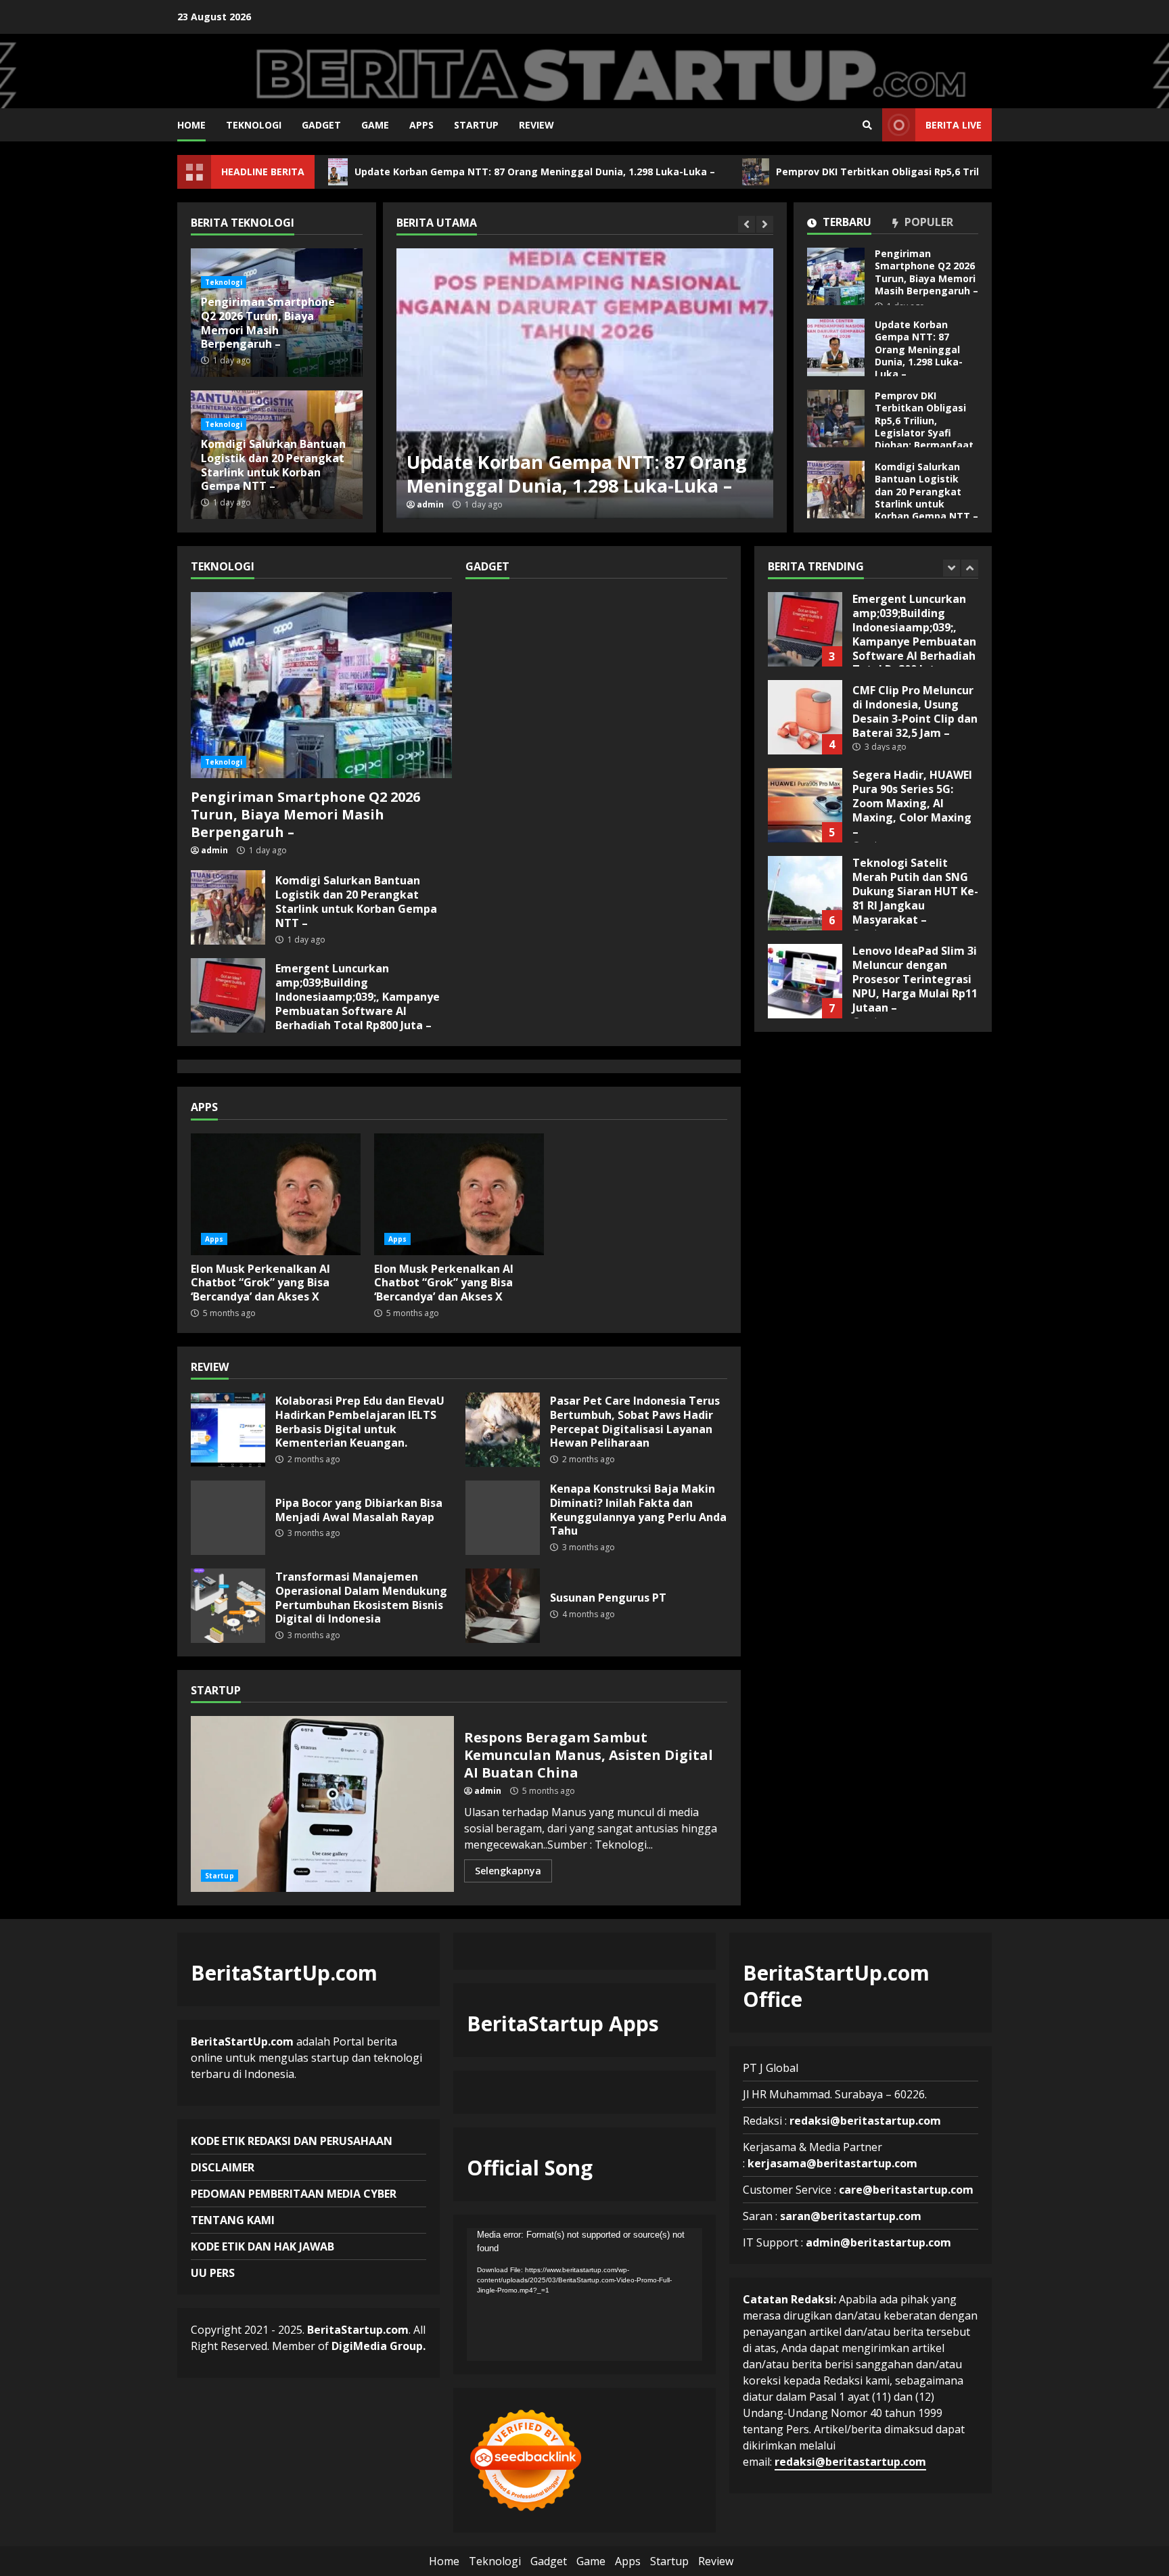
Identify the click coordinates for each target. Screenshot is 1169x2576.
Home (191, 125)
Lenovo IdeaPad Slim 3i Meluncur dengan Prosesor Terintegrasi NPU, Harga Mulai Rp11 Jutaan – (805, 893)
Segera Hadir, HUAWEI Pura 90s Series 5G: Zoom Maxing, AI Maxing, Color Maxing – (805, 717)
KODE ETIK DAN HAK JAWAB (262, 2246)
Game (375, 125)
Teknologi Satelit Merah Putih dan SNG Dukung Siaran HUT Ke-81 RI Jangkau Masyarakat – (805, 805)
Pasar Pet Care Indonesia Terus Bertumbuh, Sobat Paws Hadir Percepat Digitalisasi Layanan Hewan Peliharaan (503, 1430)
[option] (585, 384)
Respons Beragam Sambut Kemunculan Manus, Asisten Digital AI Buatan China (322, 1804)
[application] (584, 2295)
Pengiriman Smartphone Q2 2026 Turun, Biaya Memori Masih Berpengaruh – (836, 276)
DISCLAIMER (223, 2167)
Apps (421, 125)
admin (430, 505)
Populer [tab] (927, 223)
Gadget (321, 125)
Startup (476, 125)
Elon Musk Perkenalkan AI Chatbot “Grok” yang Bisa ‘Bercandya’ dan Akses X (276, 1194)
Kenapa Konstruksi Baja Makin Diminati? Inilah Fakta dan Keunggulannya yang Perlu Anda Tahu (503, 1518)
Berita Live (954, 125)
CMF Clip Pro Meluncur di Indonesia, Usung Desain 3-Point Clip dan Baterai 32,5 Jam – (805, 629)
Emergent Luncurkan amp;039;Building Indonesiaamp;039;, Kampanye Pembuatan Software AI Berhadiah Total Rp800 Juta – (228, 995)
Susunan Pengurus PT (503, 1606)
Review (536, 125)
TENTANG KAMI (233, 2220)
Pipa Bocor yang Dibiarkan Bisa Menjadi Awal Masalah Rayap (228, 1518)
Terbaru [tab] (846, 223)
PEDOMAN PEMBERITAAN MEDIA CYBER (294, 2194)
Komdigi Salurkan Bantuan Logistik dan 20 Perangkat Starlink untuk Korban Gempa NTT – (836, 490)
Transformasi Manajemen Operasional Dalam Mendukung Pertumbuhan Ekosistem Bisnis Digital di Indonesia (228, 1606)
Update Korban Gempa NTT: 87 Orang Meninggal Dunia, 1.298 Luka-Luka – (439, 172)
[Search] (867, 125)
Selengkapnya (508, 1871)
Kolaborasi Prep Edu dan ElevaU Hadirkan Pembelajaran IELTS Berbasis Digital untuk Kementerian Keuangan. (228, 1430)
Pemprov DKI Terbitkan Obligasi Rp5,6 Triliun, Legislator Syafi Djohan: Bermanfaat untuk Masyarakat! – (836, 419)
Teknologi (254, 125)
